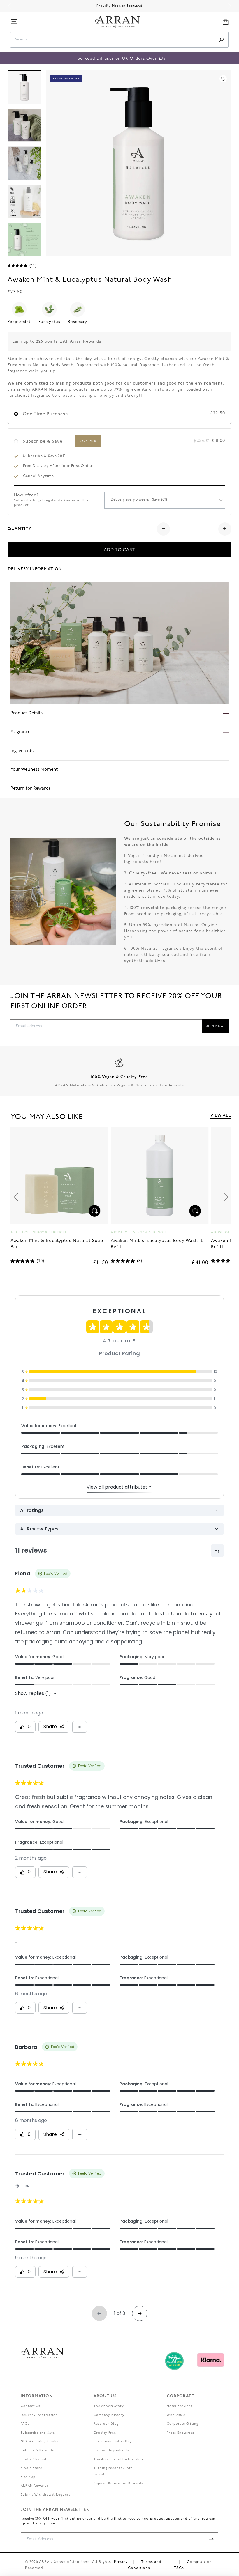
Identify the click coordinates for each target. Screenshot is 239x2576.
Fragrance (20, 732)
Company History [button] (109, 2415)
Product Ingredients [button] (111, 2450)
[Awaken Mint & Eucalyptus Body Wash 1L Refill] (59, 1176)
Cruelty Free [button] (105, 2433)
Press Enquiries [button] (180, 2433)
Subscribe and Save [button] (38, 2433)
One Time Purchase (45, 414)
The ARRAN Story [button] (109, 2406)
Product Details (27, 713)
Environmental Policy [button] (113, 2442)
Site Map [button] (28, 2477)
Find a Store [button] (31, 2468)
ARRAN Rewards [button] (35, 2486)
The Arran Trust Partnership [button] (118, 2459)
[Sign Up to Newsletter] (211, 2539)
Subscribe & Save (60, 442)
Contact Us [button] (30, 2406)
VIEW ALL (221, 1115)
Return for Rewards (31, 789)
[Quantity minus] (163, 529)
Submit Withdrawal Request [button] (45, 2495)
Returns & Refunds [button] (37, 2450)
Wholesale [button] (176, 2415)
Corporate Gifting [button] (182, 2424)
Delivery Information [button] (35, 569)
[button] (14, 22)
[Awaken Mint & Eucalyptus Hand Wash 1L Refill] (160, 1176)
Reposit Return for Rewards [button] (118, 2483)
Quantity (20, 529)
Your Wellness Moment (34, 770)
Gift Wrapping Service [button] (40, 2442)
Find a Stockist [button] (34, 2459)
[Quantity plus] (225, 529)
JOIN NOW (215, 1026)
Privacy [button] (121, 2562)
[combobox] (113, 40)
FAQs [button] (25, 2424)
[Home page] (117, 22)
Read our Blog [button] (106, 2424)
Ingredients (22, 751)
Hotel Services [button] (180, 2406)
